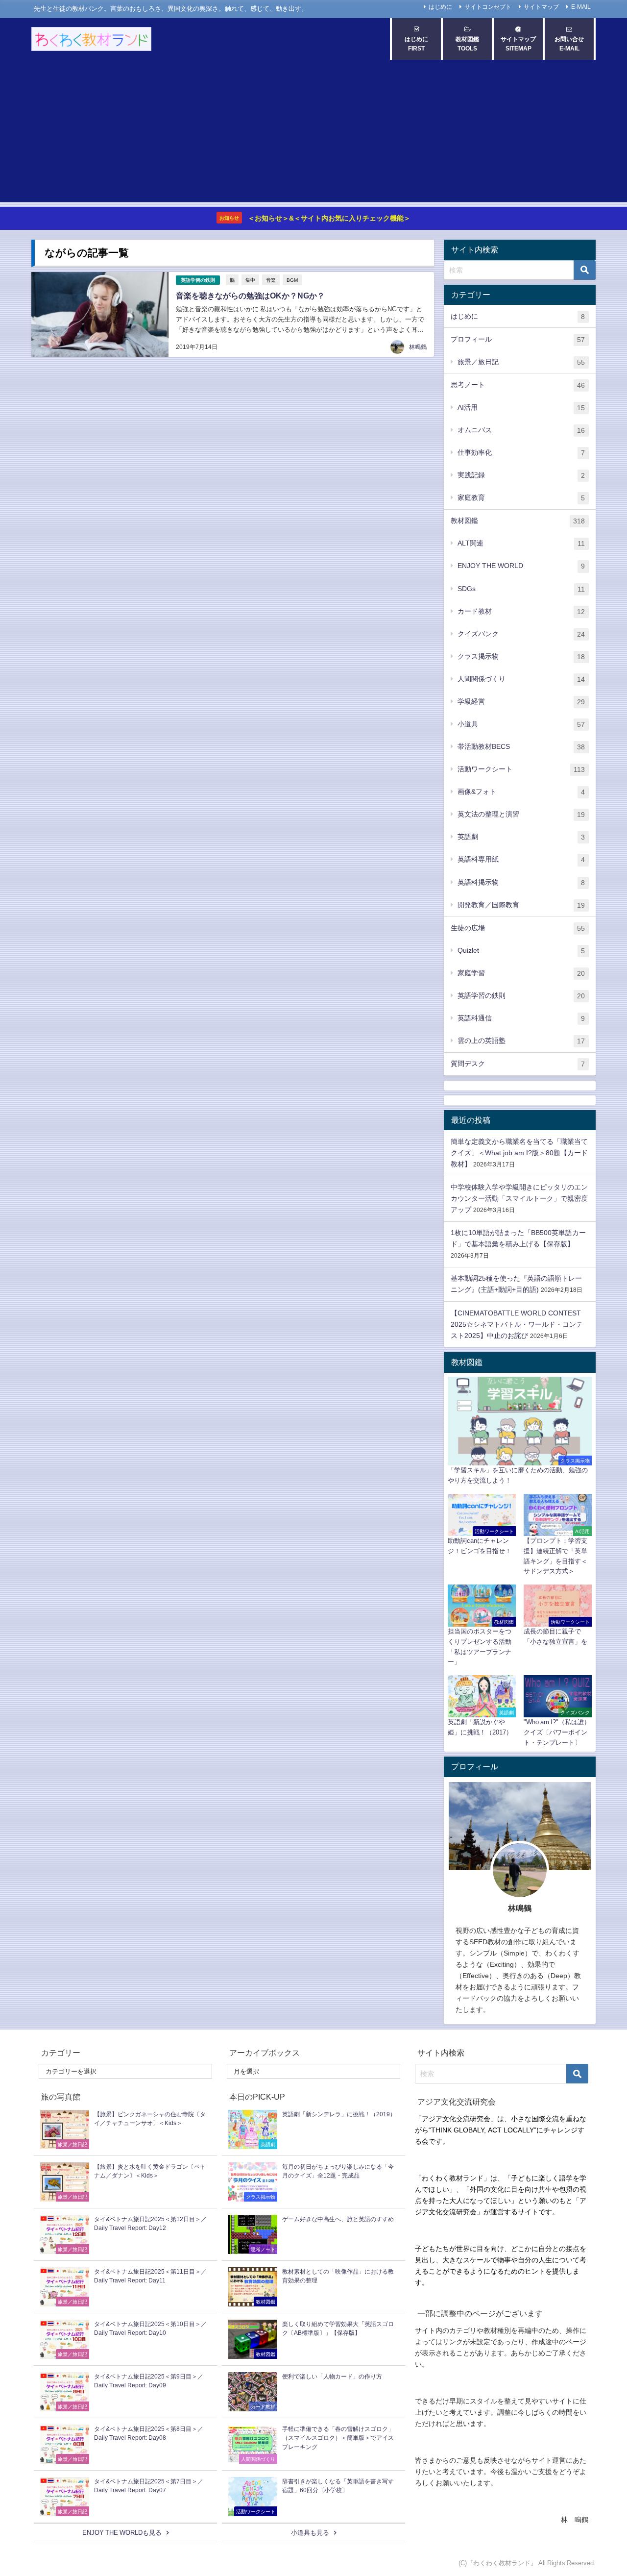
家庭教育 (521, 498)
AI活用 (521, 408)
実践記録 (521, 475)
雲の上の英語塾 (521, 1041)
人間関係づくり (521, 679)
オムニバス (521, 430)
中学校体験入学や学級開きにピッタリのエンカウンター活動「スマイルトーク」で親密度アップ (519, 1198)
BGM (292, 280)
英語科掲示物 (521, 882)
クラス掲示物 (521, 656)
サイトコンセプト (488, 7)
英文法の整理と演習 (521, 814)
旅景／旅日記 (521, 362)
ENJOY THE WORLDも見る (122, 2533)
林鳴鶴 (418, 347)
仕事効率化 (521, 453)
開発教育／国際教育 (521, 905)
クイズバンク (521, 634)
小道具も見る (310, 2533)
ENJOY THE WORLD (521, 566)
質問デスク (518, 1064)
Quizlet (521, 951)
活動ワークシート (521, 769)
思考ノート (518, 385)
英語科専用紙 (521, 859)
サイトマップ (541, 7)
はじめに (440, 7)
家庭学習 (521, 973)
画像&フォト (521, 792)
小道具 (521, 724)
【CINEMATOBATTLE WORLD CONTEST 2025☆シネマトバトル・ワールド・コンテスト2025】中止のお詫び (517, 1324)
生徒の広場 (518, 928)
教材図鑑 (518, 521)
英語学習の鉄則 (198, 280)
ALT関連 (521, 543)
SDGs (521, 589)
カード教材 (521, 611)
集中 (250, 280)
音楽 (271, 280)
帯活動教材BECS (521, 747)
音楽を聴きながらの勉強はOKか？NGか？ (250, 296)
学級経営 (521, 702)
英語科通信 (521, 1018)
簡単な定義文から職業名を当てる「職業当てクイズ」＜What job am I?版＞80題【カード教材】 (519, 1153)
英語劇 (521, 837)
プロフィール (518, 339)
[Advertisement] (313, 133)
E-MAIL (581, 7)
